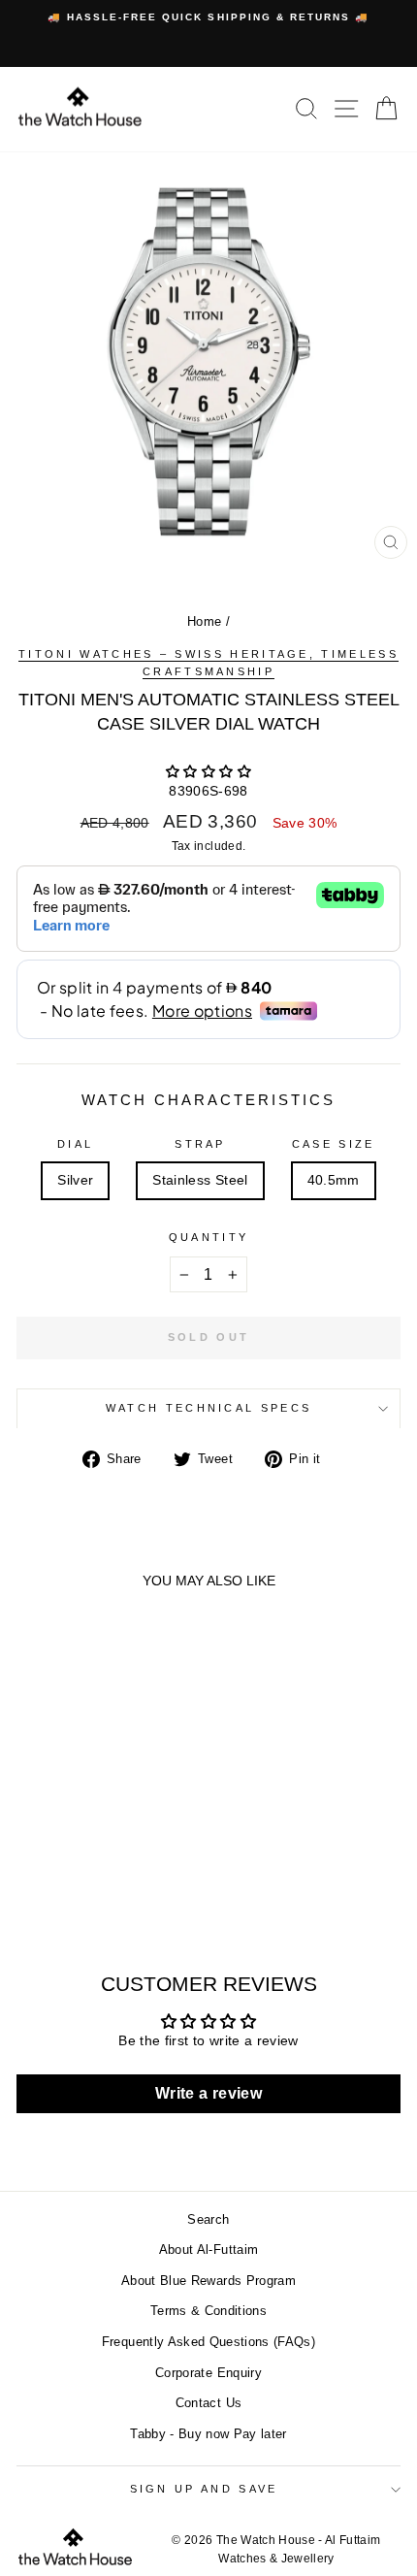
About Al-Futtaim (209, 2250)
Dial (75, 1144)
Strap (200, 1144)
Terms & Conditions (208, 2311)
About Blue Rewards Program (208, 2281)
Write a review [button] (208, 2093)
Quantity (209, 1237)
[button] (208, 772)
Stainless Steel (200, 1180)
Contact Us (208, 2403)
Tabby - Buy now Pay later (208, 2434)
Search (208, 2219)
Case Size (334, 1144)
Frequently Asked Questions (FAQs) (208, 2342)
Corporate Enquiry (208, 2373)
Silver (75, 1180)
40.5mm (334, 1180)
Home (204, 621)
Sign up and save (204, 2489)
